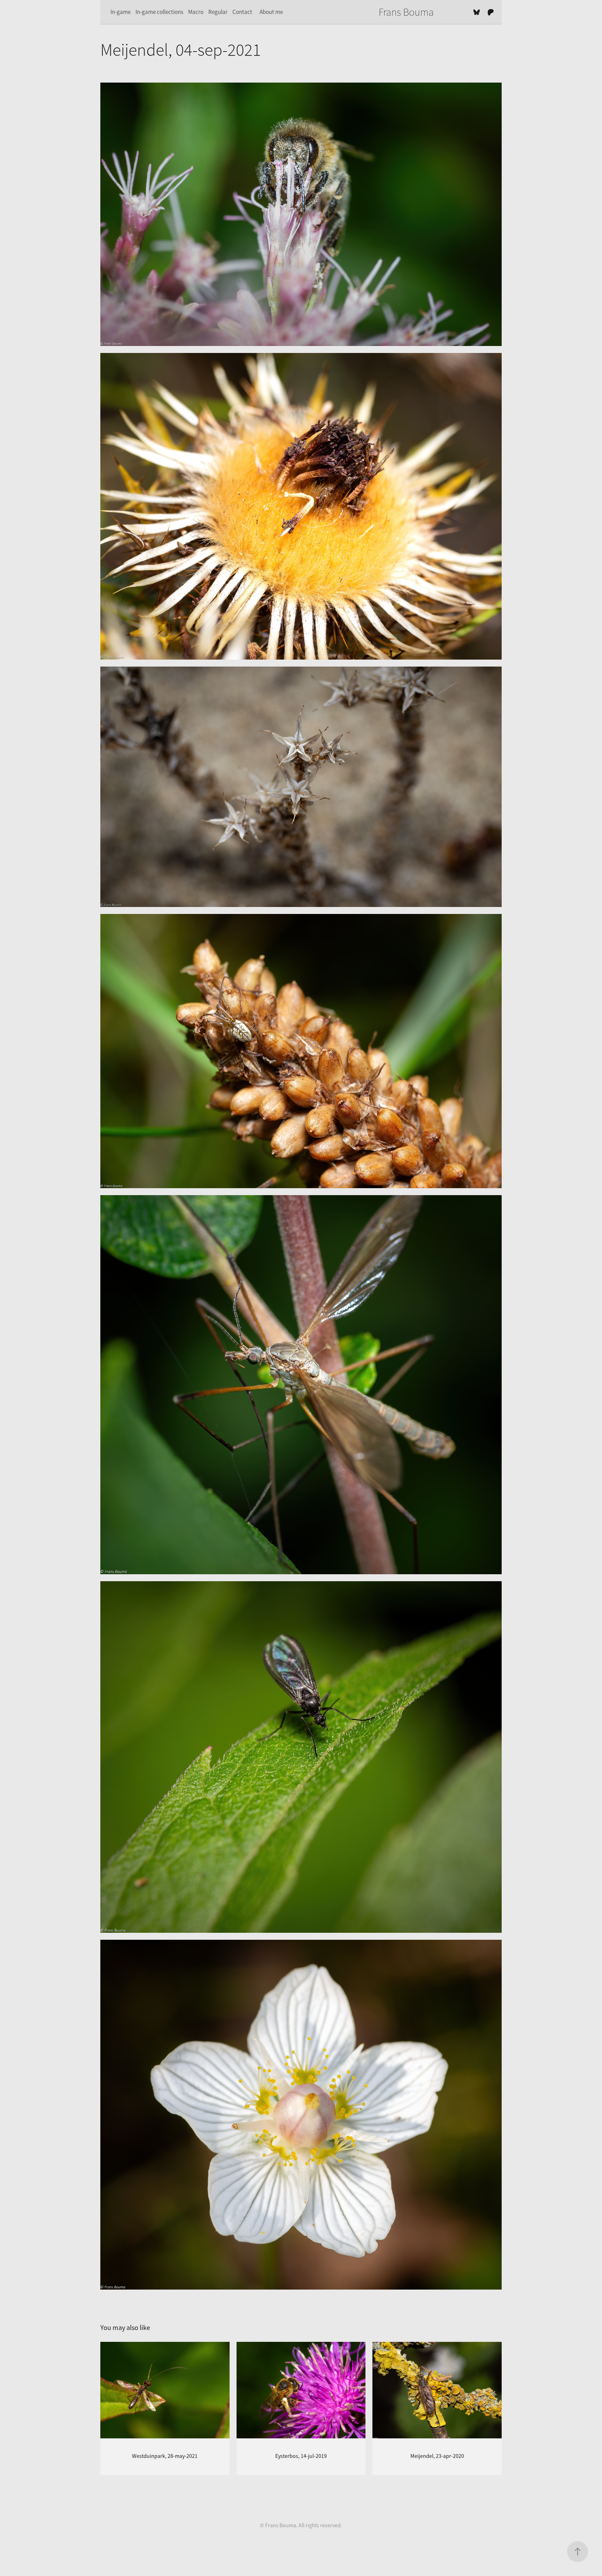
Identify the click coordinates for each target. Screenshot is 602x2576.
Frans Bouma (406, 12)
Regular (218, 12)
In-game (121, 12)
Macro (196, 12)
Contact (242, 12)
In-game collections (159, 12)
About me (271, 12)
